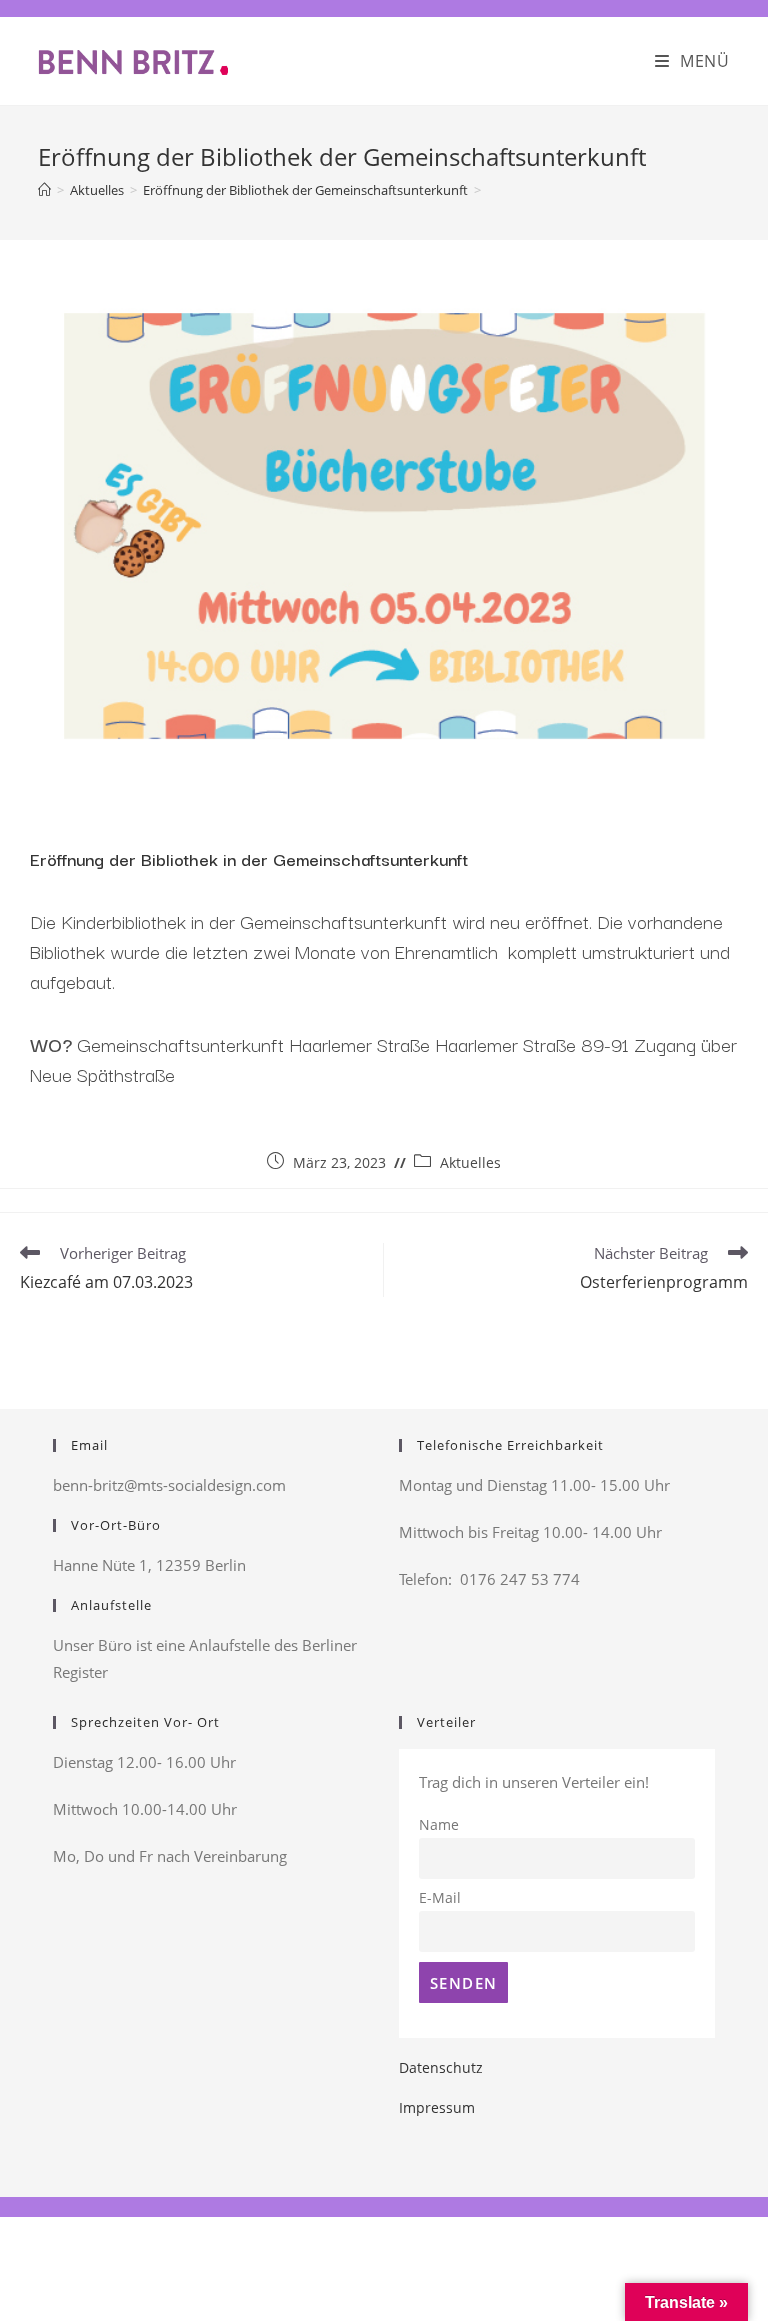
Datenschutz (441, 2067)
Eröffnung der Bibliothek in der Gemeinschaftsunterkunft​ (249, 858)
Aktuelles (470, 1162)
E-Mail (440, 1898)
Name (439, 1825)
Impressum (437, 2107)
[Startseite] (44, 190)
